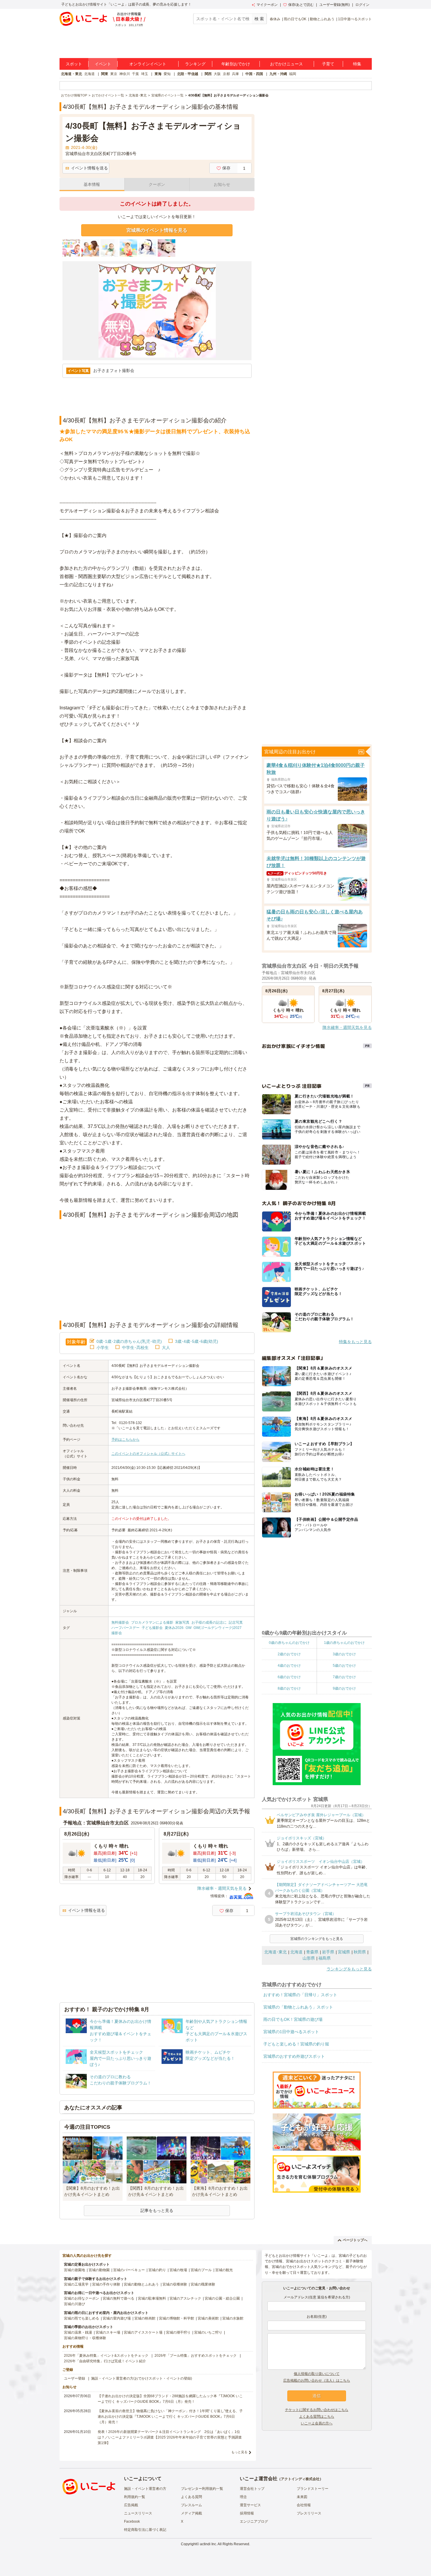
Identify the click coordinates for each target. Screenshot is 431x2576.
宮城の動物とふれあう (141, 2284)
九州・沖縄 (278, 74)
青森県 (312, 1952)
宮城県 (344, 1952)
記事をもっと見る (157, 2210)
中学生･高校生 (135, 1348)
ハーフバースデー (125, 1628)
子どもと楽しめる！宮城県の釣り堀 (296, 2044)
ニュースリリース (138, 2513)
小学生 (103, 1348)
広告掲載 (131, 2505)
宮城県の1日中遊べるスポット (291, 2032)
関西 (208, 74)
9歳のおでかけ (344, 1688)
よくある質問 (191, 2497)
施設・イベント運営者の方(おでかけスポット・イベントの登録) (142, 2378)
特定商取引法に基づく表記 (145, 2530)
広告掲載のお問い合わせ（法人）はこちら (317, 2380)
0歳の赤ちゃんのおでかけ (289, 1643)
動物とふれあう (322, 19)
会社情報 (304, 2505)
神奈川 (125, 74)
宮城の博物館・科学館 (177, 2318)
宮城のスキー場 (108, 2332)
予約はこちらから (125, 1440)
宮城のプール (201, 2270)
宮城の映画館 (145, 2318)
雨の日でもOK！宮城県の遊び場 (293, 2019)
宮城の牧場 (178, 2270)
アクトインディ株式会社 (300, 2479)
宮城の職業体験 (203, 2284)
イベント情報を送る (89, 168)
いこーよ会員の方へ (317, 2423)
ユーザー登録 (74, 2378)
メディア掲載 (191, 2513)
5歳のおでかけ (344, 1666)
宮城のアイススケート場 (143, 2332)
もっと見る (239, 2452)
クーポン (157, 184)
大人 (166, 1348)
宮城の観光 (224, 2270)
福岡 (293, 74)
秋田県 (360, 1952)
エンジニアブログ (254, 2521)
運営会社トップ (252, 2489)
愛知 (167, 74)
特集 (357, 64)
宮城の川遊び (74, 2304)
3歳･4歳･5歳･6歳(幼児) (197, 1341)
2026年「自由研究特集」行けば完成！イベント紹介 (105, 2361)
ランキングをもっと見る (349, 1969)
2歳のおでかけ (289, 1654)
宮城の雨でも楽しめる (82, 2318)
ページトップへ (355, 2240)
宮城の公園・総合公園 (222, 2298)
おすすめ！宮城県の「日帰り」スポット (300, 1995)
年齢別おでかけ (236, 64)
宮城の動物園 (99, 2270)
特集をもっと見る (355, 1342)
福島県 (325, 1958)
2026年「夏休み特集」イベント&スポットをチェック (106, 2356)
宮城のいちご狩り (208, 2332)
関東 (105, 74)
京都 (226, 74)
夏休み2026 (174, 1628)
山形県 (309, 1958)
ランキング (195, 64)
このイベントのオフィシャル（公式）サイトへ (148, 1454)
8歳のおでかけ (289, 1688)
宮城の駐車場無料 (152, 2298)
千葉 (135, 74)
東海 (158, 74)
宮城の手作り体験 (106, 2284)
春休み (275, 19)
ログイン (362, 5)
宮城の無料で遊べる (118, 2298)
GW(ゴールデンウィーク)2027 (218, 1628)
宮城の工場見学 (76, 2284)
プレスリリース (309, 2513)
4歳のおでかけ (289, 1666)
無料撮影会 (120, 1622)
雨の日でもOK (295, 19)
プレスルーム (191, 2505)
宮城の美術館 (208, 2318)
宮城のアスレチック (185, 2298)
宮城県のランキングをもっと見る (317, 1939)
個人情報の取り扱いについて (317, 2374)
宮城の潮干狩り (178, 2332)
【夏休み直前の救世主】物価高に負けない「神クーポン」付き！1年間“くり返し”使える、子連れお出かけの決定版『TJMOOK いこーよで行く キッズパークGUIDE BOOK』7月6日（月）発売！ (170, 2417)
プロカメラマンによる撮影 (152, 1622)
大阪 (217, 74)
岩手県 (328, 1952)
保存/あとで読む (301, 5)
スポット (74, 64)
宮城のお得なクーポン (82, 2298)
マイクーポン (267, 5)
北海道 (89, 74)
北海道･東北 (275, 1952)
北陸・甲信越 (188, 74)
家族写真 (182, 1622)
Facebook (132, 2521)
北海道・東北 (72, 74)
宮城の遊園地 (74, 2270)
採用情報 (247, 2513)
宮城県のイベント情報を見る (157, 230)
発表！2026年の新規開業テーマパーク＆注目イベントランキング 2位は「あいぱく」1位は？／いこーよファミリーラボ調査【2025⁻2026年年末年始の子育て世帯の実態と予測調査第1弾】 (170, 2437)
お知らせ (222, 184)
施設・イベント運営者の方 (145, 2489)
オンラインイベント (148, 64)
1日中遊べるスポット (355, 19)
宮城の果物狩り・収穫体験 (85, 2338)
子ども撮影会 (152, 1628)
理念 (243, 2497)
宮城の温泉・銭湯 (78, 2332)
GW (189, 1628)
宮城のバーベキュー (129, 2270)
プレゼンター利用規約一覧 (202, 2489)
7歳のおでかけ (344, 1677)
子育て (328, 64)
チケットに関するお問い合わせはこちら (317, 2410)
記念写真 (236, 1622)
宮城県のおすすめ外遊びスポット (294, 2056)
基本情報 (92, 184)
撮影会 (117, 1633)
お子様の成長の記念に (209, 1622)
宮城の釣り (157, 2270)
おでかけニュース (286, 64)
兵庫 (235, 74)
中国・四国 (254, 74)
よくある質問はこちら (317, 2417)
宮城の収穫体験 (175, 2284)
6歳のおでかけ (289, 1677)
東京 (114, 74)
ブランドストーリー (313, 2489)
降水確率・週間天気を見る (222, 1888)
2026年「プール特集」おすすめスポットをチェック (196, 2356)
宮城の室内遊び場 (117, 2318)
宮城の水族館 (233, 2318)
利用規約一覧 (135, 2497)
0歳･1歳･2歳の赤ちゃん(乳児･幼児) (129, 1341)
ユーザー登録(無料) (335, 5)
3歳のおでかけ (344, 1654)
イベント (103, 64)
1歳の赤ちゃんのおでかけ (344, 1643)
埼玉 (145, 74)
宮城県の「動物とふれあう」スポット (298, 2007)
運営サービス (250, 2505)
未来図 (302, 2497)
